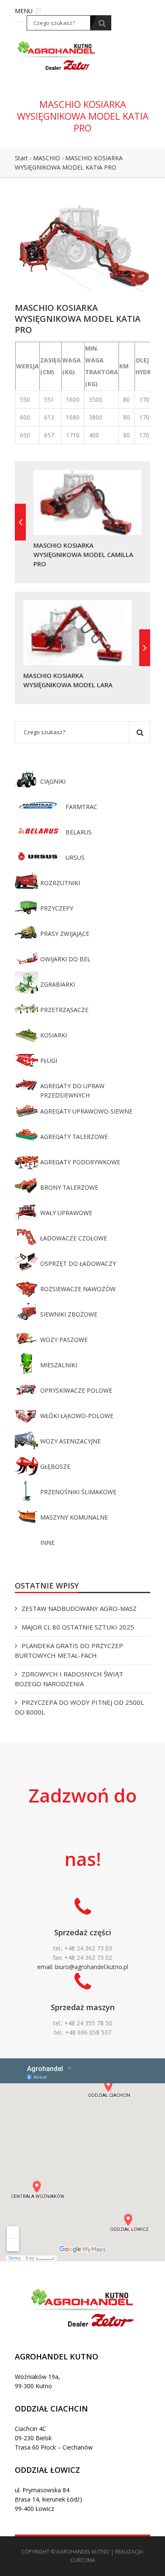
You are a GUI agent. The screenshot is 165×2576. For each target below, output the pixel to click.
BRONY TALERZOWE (69, 1187)
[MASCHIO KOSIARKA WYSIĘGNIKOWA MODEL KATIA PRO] (82, 246)
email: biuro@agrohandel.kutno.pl (83, 1967)
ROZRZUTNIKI (60, 883)
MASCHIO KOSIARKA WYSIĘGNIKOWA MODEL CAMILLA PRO (83, 554)
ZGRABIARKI (58, 984)
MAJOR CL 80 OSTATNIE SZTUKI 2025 (78, 1627)
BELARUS (79, 832)
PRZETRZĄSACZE (64, 1010)
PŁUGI (49, 1060)
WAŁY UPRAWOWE (66, 1213)
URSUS (75, 857)
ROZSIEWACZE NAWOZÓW (78, 1289)
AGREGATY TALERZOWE (74, 1137)
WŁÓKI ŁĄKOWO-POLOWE (77, 1416)
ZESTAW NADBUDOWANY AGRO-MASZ (79, 1608)
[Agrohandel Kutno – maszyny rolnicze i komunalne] (57, 55)
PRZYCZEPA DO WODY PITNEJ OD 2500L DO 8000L (79, 1707)
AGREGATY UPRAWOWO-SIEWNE (86, 1111)
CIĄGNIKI (53, 781)
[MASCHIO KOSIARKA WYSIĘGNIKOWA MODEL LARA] (145, 648)
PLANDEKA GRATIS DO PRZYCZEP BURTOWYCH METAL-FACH (69, 1650)
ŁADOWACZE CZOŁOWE (74, 1238)
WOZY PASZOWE (64, 1340)
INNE (47, 1543)
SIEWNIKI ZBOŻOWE (69, 1314)
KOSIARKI (54, 1035)
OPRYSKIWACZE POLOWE (76, 1390)
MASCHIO (47, 158)
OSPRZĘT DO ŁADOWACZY (78, 1263)
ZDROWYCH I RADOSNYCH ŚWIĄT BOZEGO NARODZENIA (69, 1679)
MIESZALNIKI (59, 1365)
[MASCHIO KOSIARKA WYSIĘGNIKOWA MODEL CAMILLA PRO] (20, 522)
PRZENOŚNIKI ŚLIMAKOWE (78, 1492)
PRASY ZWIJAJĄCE (65, 934)
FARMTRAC (81, 807)
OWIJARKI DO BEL (65, 959)
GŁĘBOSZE (55, 1466)
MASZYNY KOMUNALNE (74, 1517)
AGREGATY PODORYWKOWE (80, 1162)
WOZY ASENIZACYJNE (70, 1441)
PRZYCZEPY (57, 908)
